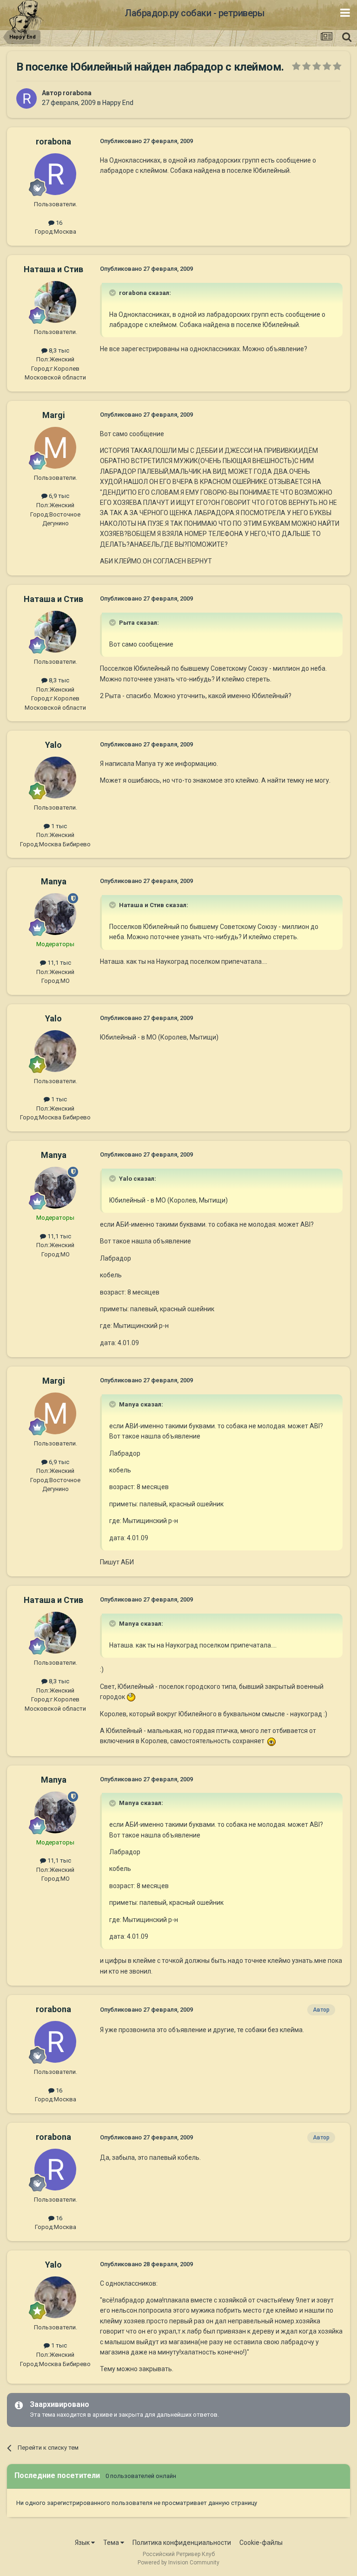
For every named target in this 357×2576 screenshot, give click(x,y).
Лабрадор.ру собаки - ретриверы (195, 13)
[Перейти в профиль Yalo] (55, 778)
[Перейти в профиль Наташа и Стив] (55, 302)
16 (58, 223)
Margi (54, 415)
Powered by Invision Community (178, 2563)
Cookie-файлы (261, 2543)
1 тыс (58, 826)
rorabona (77, 93)
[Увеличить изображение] (131, 1697)
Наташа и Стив (53, 269)
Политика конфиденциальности (182, 2543)
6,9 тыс (58, 496)
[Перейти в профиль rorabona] (26, 98)
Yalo (53, 745)
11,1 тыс (59, 963)
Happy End (118, 103)
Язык (83, 2543)
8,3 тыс (58, 350)
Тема (112, 2543)
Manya (54, 881)
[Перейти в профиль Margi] (55, 448)
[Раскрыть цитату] (113, 293)
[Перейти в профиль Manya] (55, 914)
